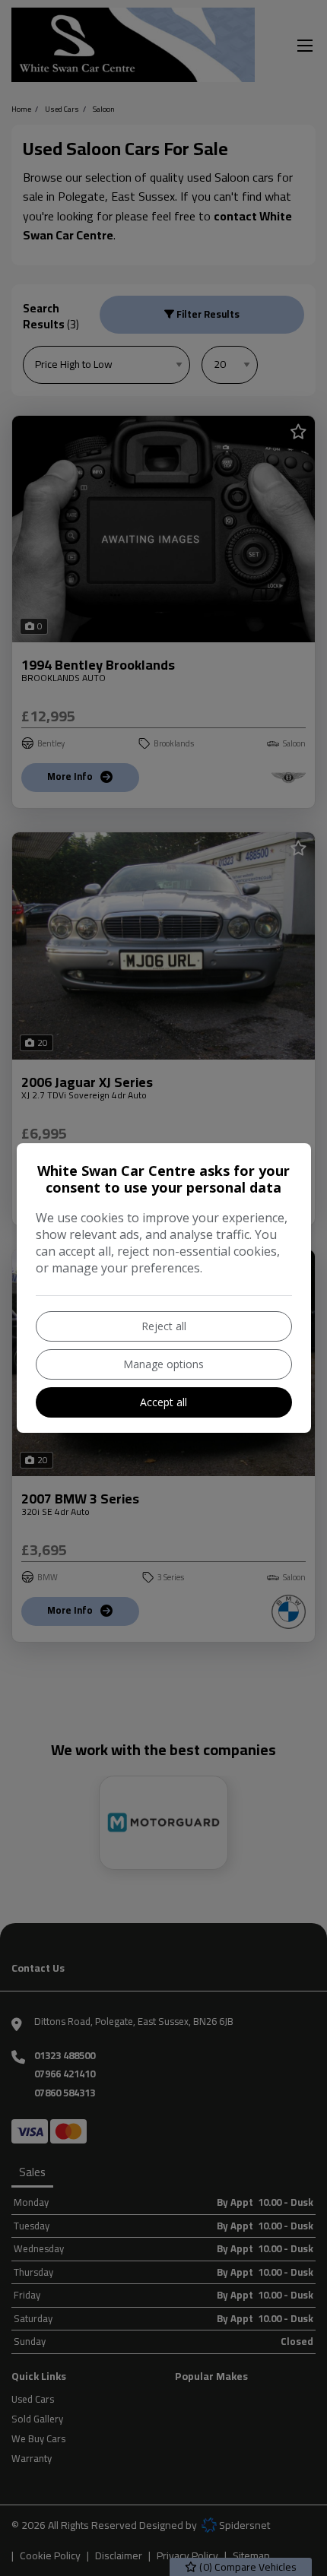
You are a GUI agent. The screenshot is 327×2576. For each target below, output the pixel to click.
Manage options (163, 1364)
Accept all (163, 1402)
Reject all (164, 1326)
